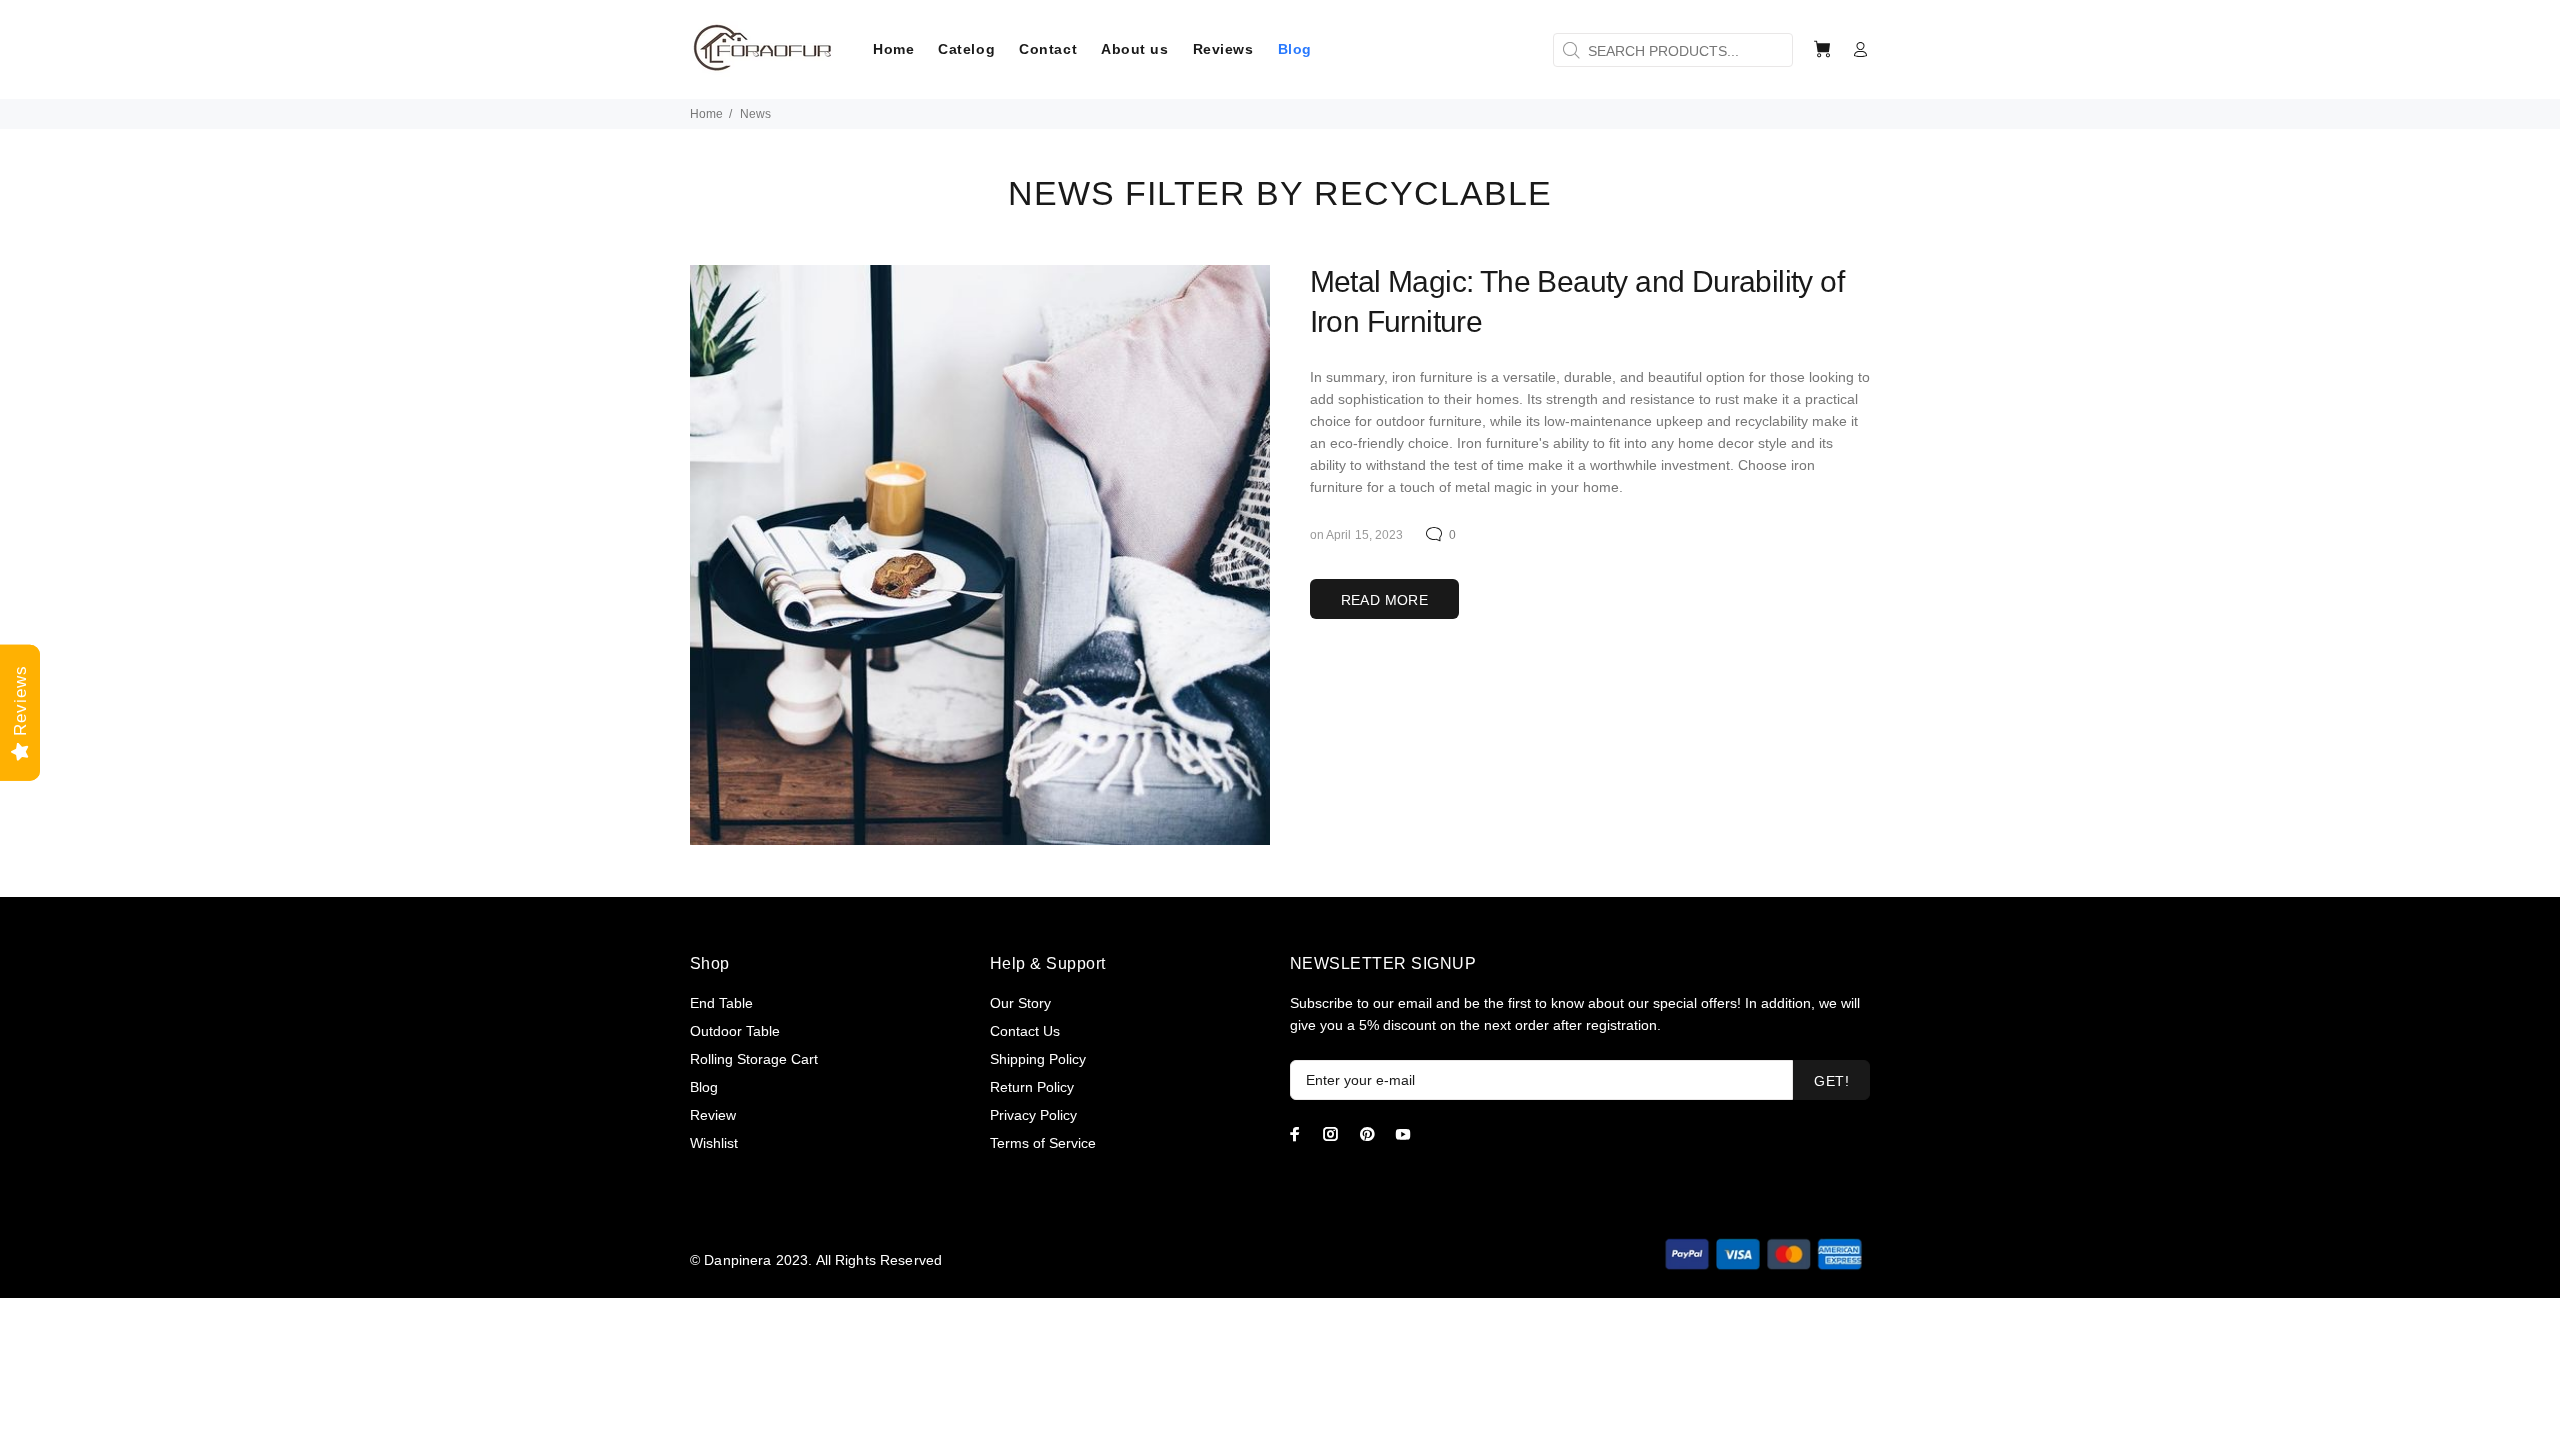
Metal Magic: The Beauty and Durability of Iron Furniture (1577, 301)
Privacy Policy (1033, 1115)
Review (713, 1115)
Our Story (1020, 1003)
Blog (704, 1087)
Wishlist (714, 1143)
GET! (1831, 1081)
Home (706, 114)
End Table (721, 1003)
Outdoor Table (735, 1031)
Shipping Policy (1038, 1059)
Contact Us (1025, 1031)
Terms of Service (1043, 1143)
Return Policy (1032, 1087)
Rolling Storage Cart (754, 1059)
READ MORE (1385, 600)
